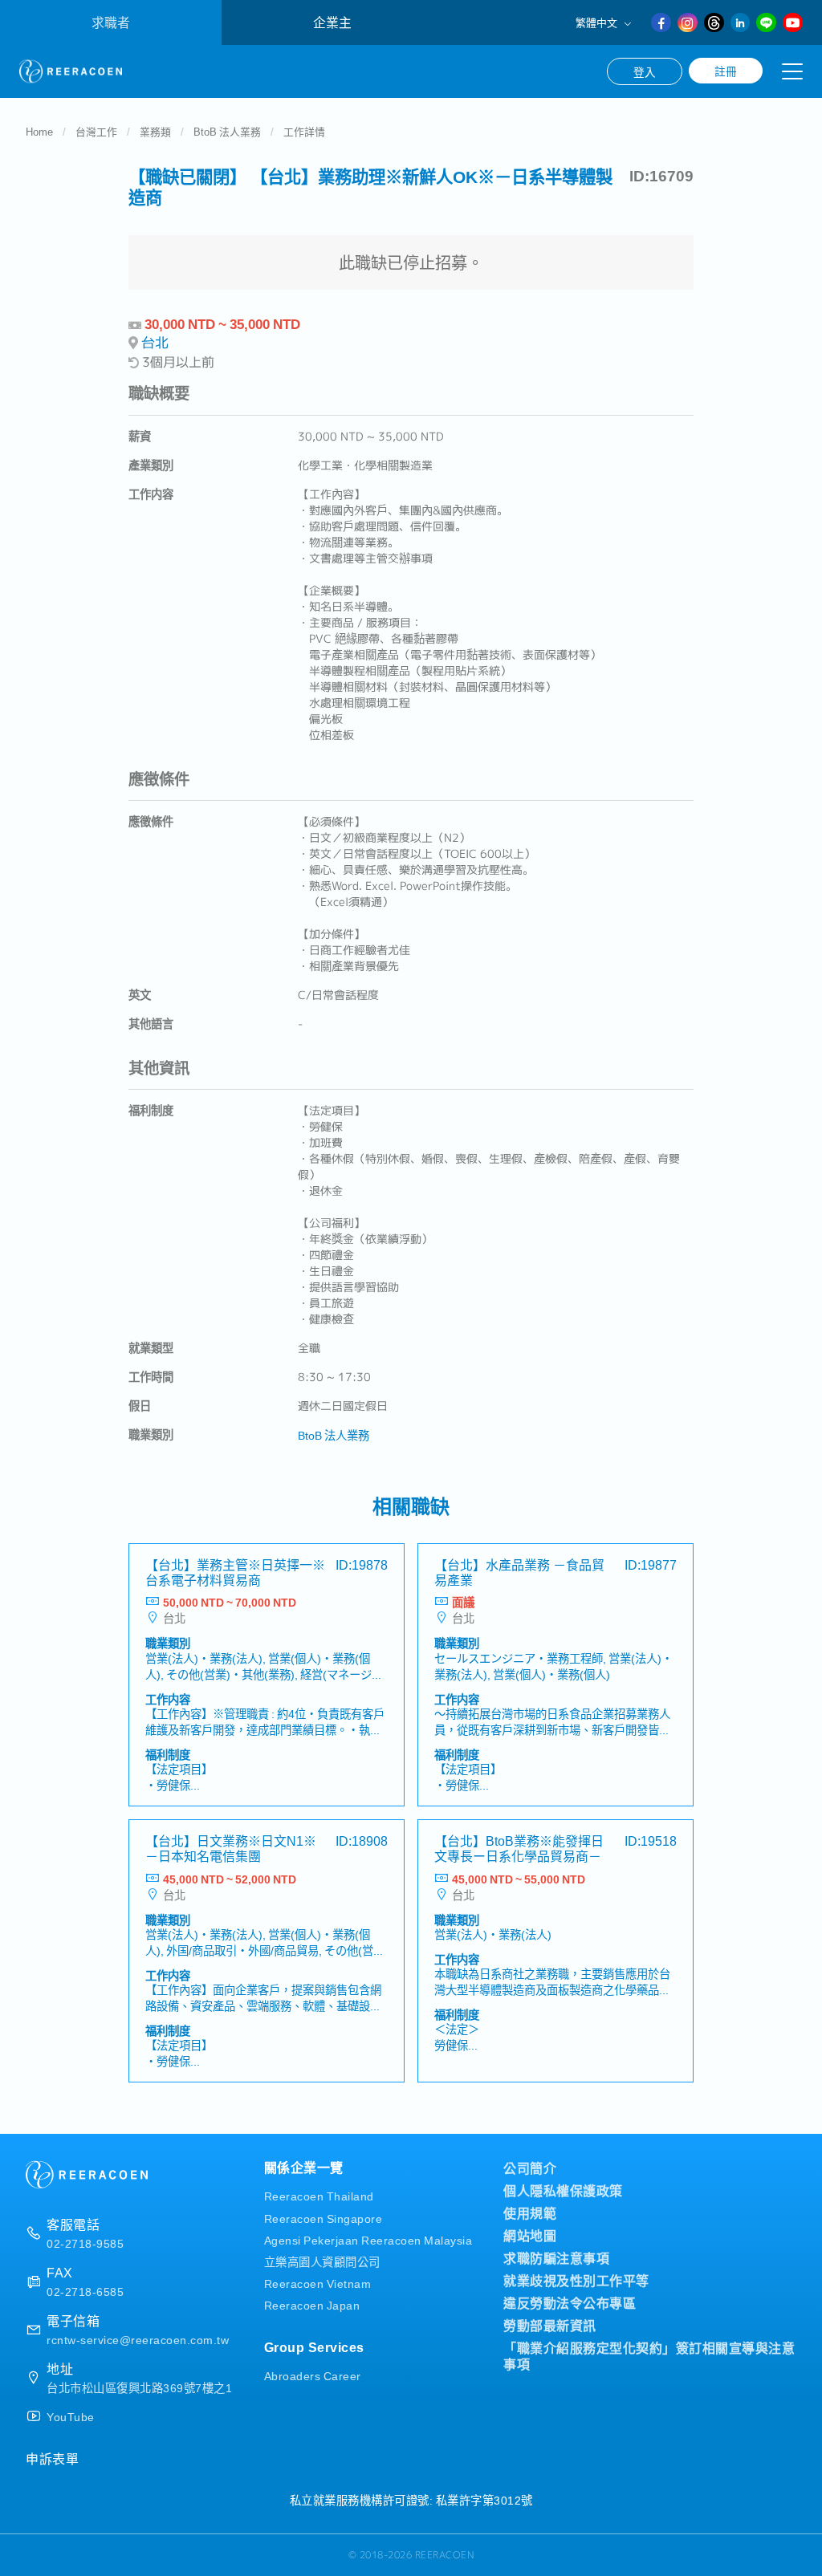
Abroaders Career (313, 2375)
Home (39, 131)
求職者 (111, 22)
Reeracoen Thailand (319, 2195)
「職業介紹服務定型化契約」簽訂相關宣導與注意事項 (649, 2355)
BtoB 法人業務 (227, 131)
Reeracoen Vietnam (318, 2283)
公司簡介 (530, 2168)
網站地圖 (530, 2235)
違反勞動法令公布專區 (570, 2302)
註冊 (726, 71)
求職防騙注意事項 (556, 2257)
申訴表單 (52, 2458)
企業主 (332, 22)
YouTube (71, 2416)
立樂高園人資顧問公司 (322, 2261)
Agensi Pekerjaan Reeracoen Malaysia (368, 2239)
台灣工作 (96, 131)
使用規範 (530, 2212)
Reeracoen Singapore (324, 2218)
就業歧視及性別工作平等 (576, 2280)
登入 (645, 71)
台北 (155, 342)
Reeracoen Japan (312, 2304)
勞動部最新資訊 (550, 2325)
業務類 (155, 131)
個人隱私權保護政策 (563, 2190)
